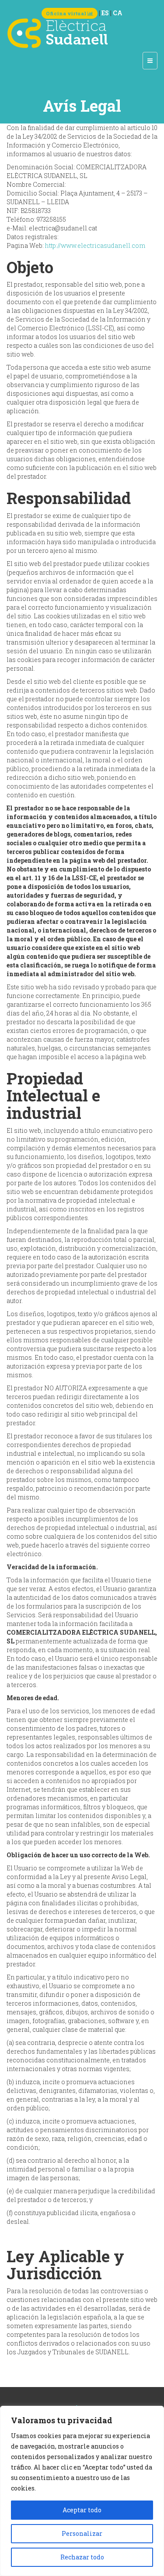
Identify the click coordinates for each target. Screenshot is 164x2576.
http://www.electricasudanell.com (95, 245)
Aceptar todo (82, 2510)
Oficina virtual (67, 13)
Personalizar (82, 2533)
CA (118, 13)
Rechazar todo (82, 2557)
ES (105, 13)
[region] (82, 2491)
